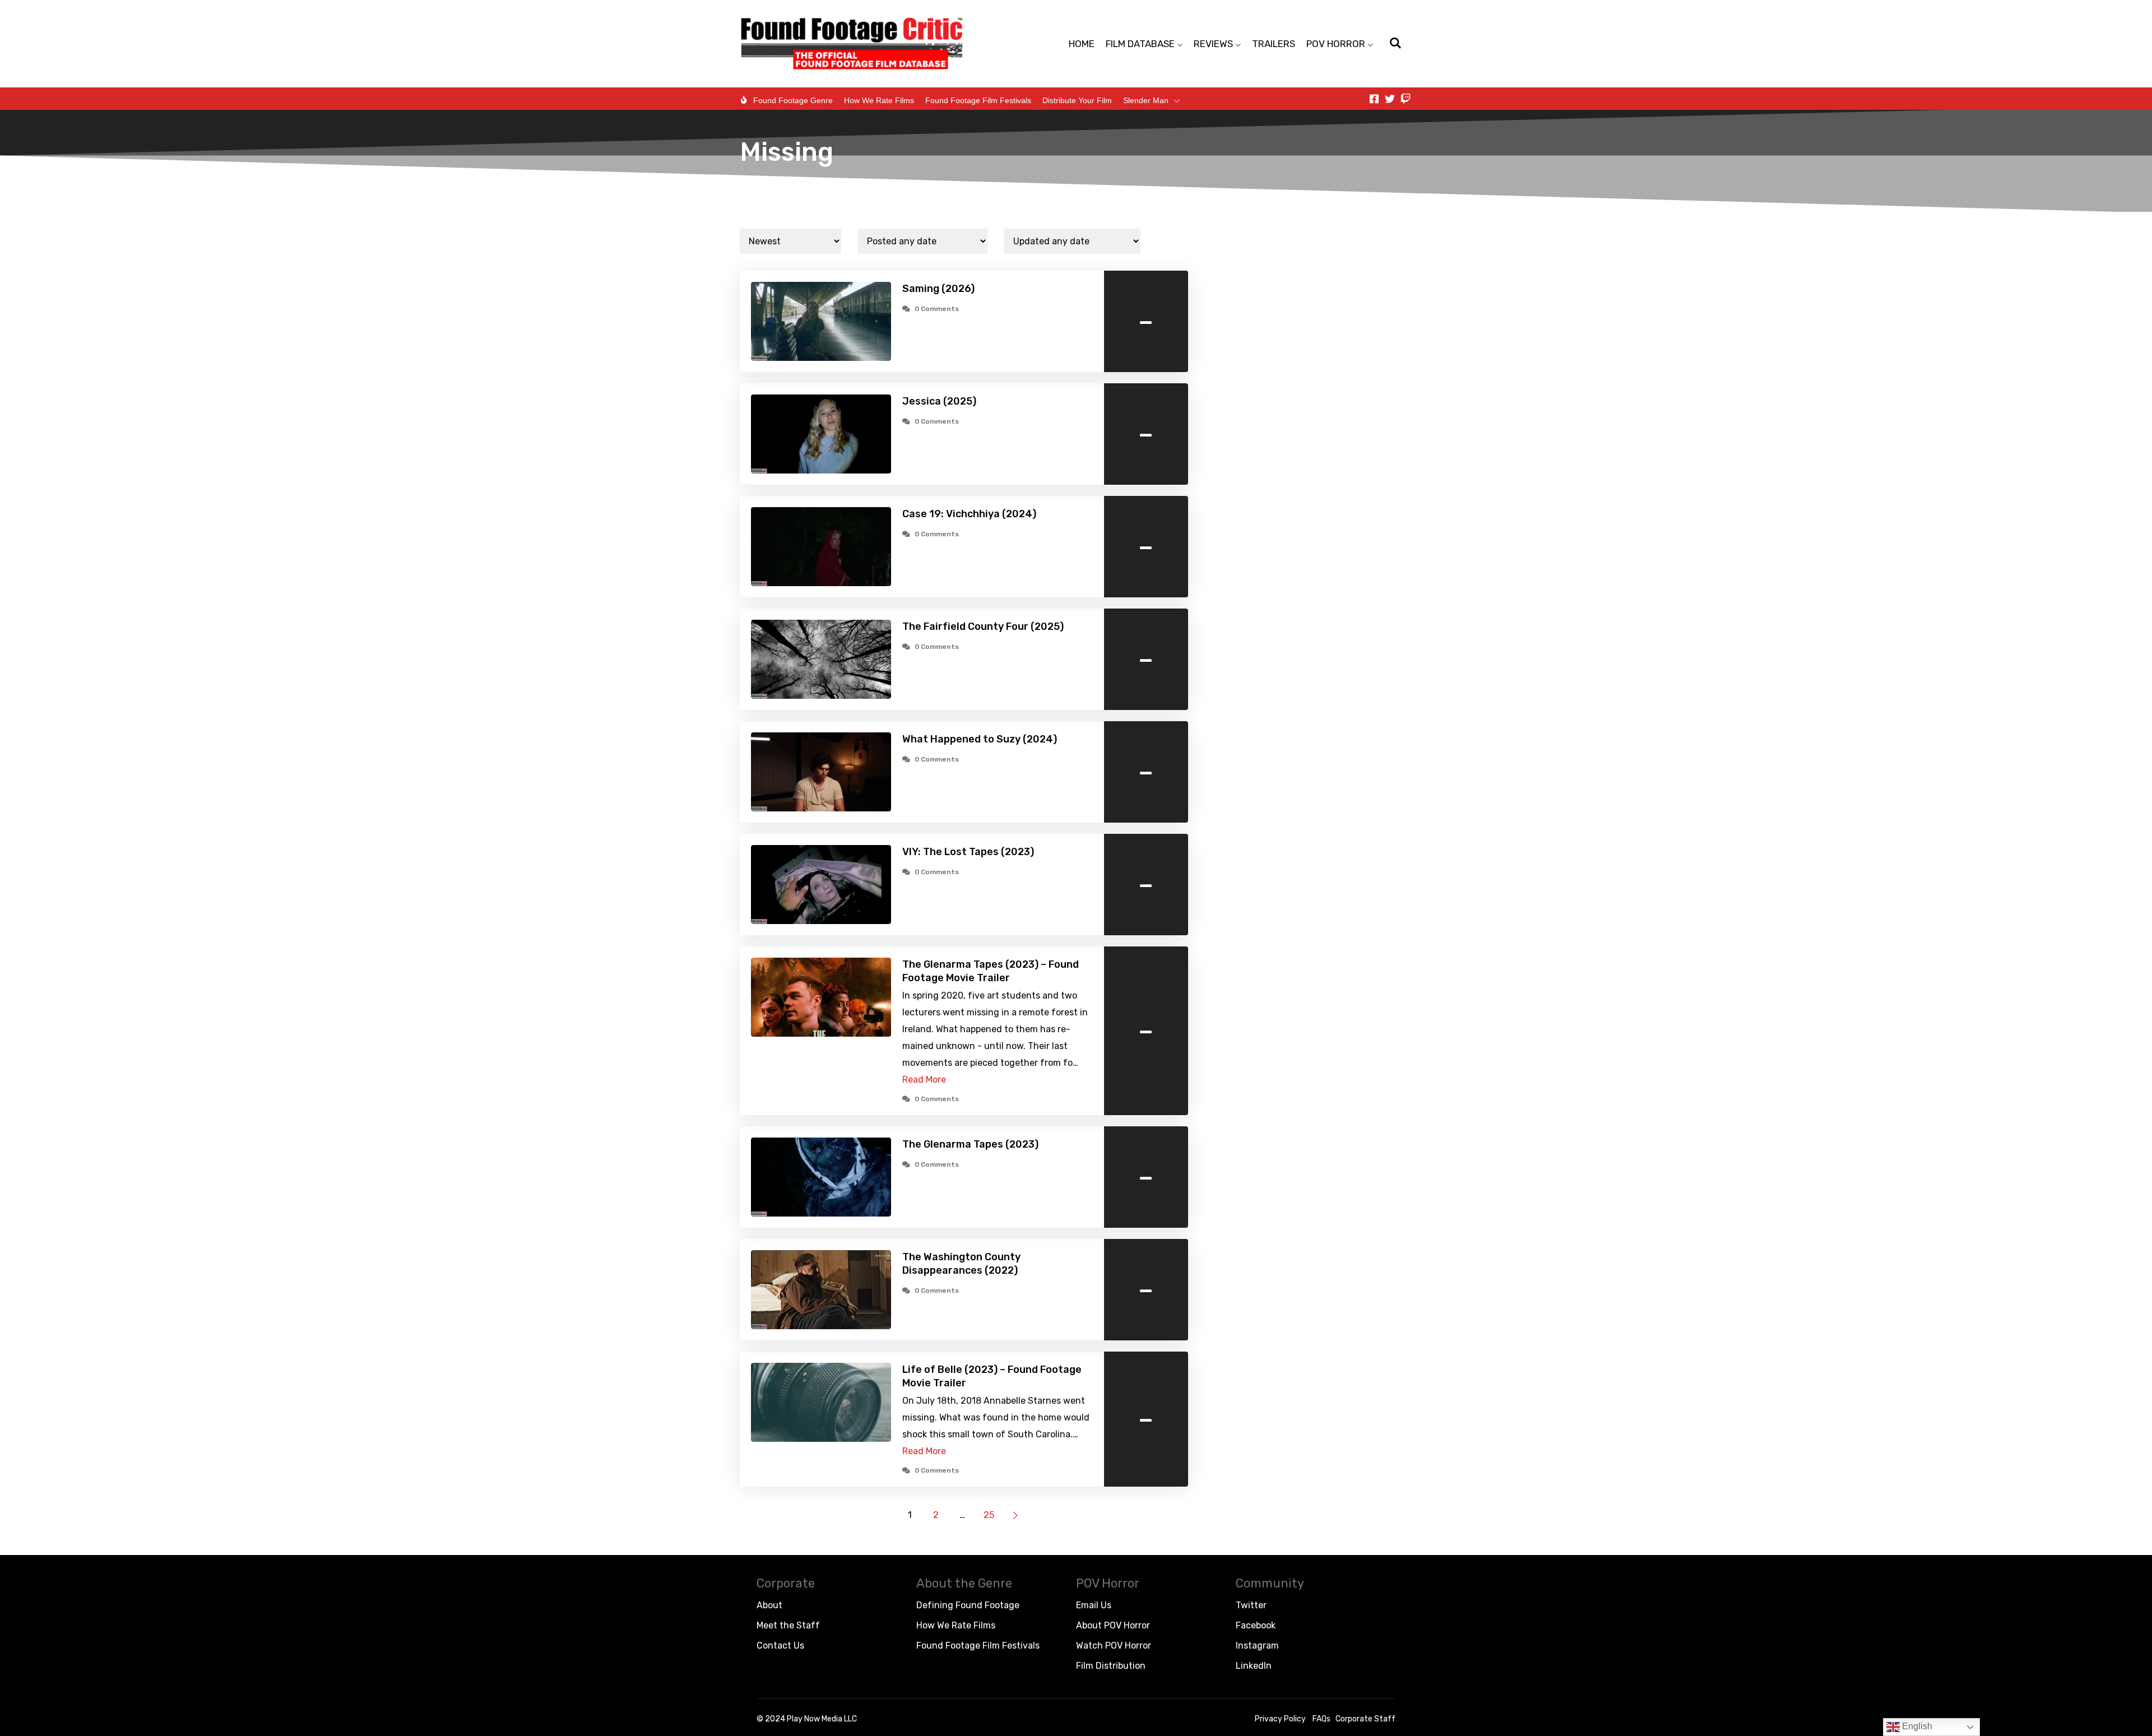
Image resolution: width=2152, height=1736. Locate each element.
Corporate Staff (1365, 1719)
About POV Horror (1113, 1625)
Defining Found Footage (968, 1605)
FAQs (1321, 1719)
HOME (1082, 44)
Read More (924, 1080)
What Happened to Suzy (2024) (980, 739)
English (1916, 1726)
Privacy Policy (1280, 1719)
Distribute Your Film (1077, 100)
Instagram (1257, 1646)
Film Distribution (1111, 1666)
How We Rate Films (879, 100)
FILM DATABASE (1140, 44)
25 (989, 1515)
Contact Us (780, 1646)
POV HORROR (1336, 44)
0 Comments (937, 309)
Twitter (1251, 1605)
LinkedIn (1254, 1666)
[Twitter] (1390, 99)
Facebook (1256, 1625)
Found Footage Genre (793, 100)
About (769, 1605)
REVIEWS (1213, 44)
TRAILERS (1274, 44)
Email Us (1094, 1605)
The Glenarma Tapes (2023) (970, 1144)
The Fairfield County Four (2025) (983, 626)
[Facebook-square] (1374, 99)
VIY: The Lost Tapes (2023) (968, 852)
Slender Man (1146, 100)
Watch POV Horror (1114, 1646)
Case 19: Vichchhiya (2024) (969, 514)
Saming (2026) (938, 289)
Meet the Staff (788, 1625)
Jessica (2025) (939, 401)
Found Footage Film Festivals (978, 100)
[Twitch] (1406, 99)
